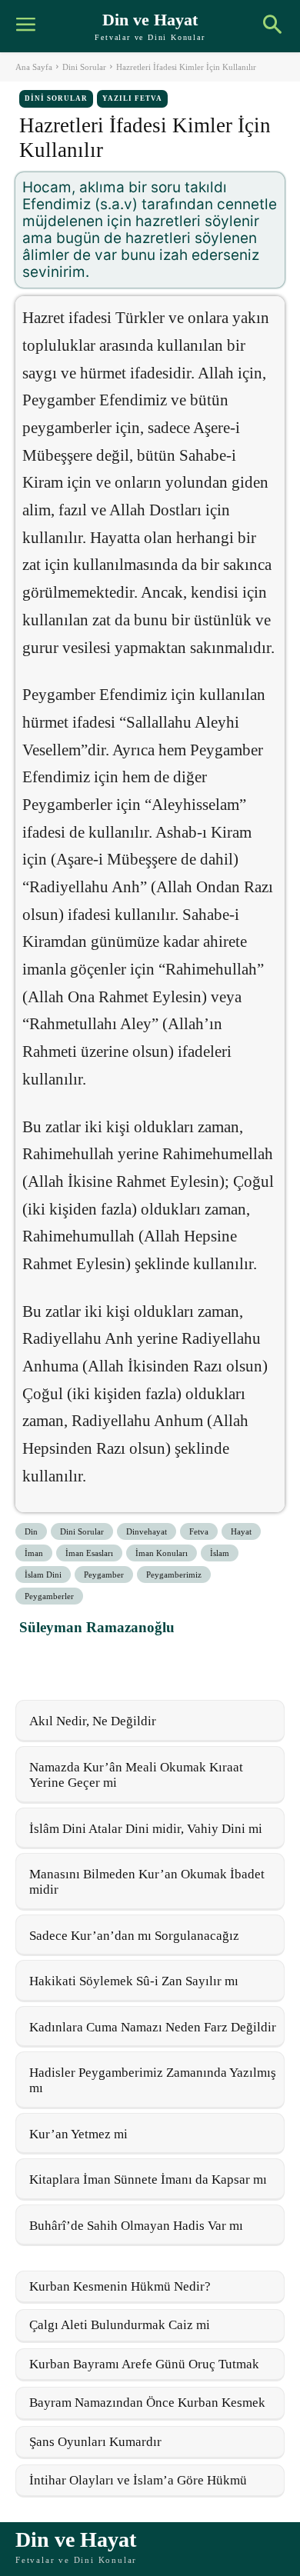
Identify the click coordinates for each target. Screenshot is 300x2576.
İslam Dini (43, 1575)
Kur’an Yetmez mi (78, 2134)
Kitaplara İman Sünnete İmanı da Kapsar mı (148, 2179)
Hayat (241, 1531)
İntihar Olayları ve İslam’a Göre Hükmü (138, 2480)
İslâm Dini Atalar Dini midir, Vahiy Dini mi (146, 1829)
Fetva (199, 1531)
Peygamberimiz (174, 1575)
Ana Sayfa (34, 67)
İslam (220, 1553)
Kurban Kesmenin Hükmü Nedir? (120, 2286)
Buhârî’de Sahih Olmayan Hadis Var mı (136, 2226)
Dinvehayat (147, 1531)
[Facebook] (36, 1661)
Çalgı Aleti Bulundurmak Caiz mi (120, 2325)
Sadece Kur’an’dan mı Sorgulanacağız (134, 1936)
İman (34, 1553)
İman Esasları (89, 1553)
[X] (72, 1661)
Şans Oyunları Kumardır (95, 2442)
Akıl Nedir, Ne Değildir (93, 1721)
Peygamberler (49, 1596)
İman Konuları (162, 1553)
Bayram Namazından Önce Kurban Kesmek (147, 2403)
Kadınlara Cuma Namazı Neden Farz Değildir (153, 2027)
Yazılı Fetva (132, 98)
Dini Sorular (84, 67)
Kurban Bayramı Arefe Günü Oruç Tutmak (144, 2364)
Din (31, 1531)
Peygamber (104, 1575)
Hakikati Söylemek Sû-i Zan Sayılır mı (134, 1981)
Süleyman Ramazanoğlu (97, 1627)
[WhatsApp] (107, 1661)
